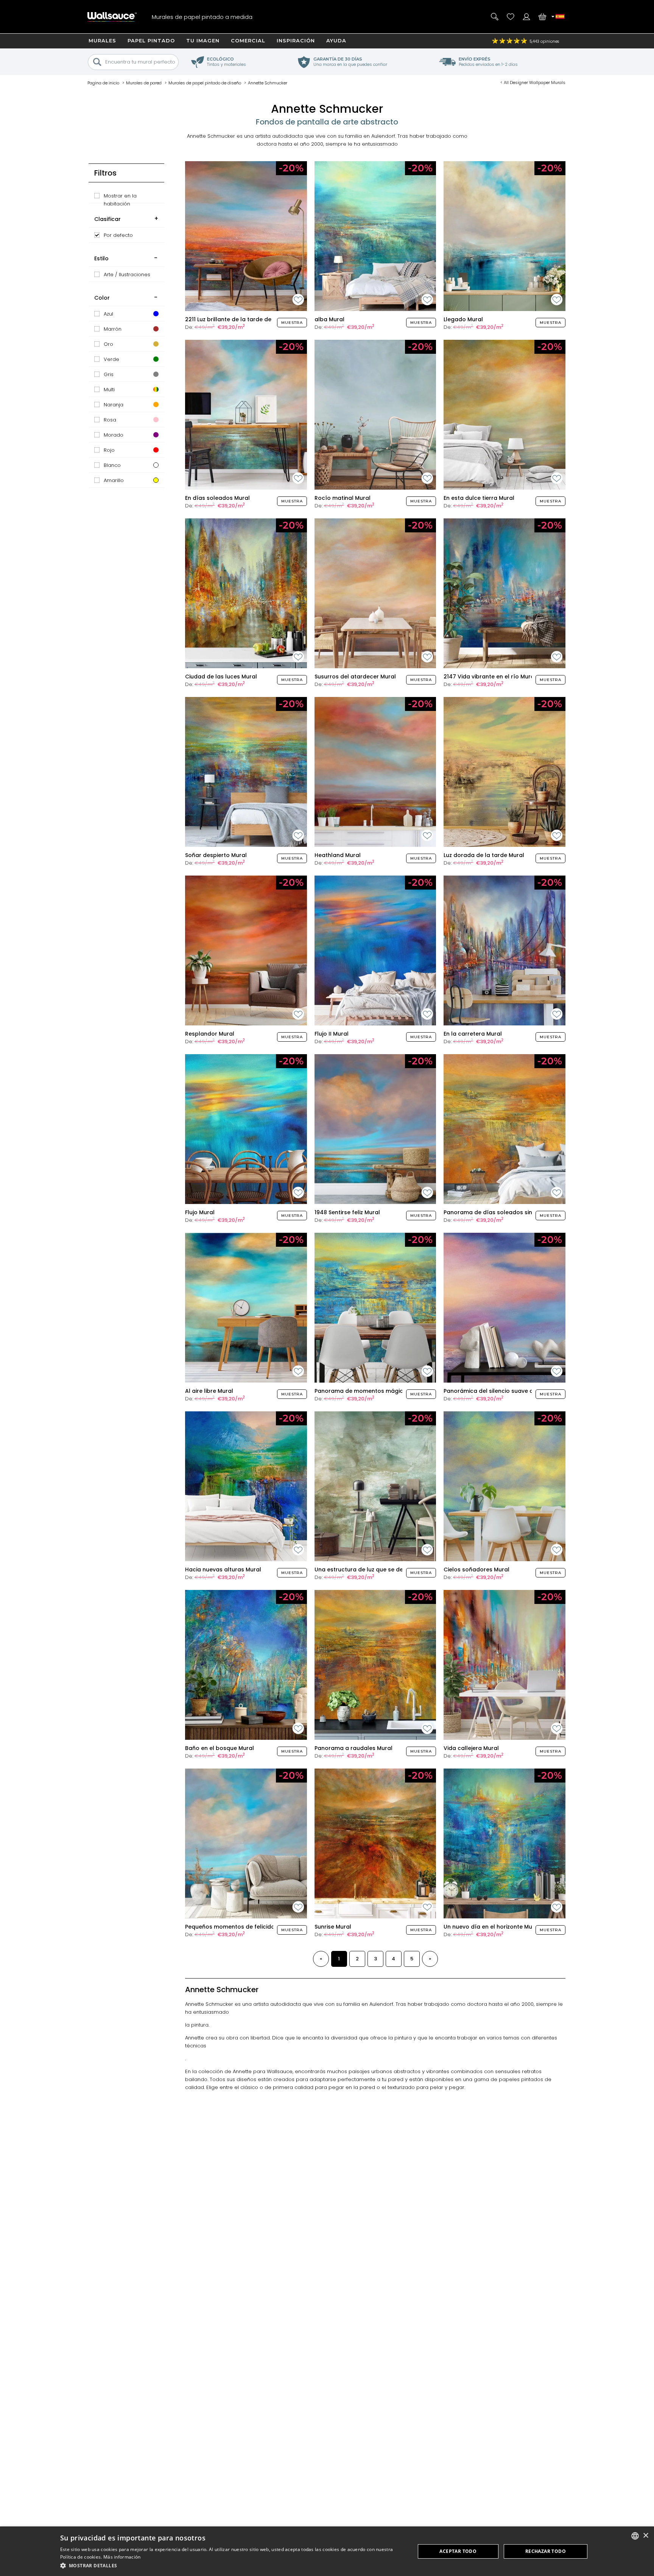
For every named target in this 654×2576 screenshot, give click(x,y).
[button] (232, 2566)
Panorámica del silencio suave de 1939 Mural (505, 1391)
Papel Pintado (151, 40)
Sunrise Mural (333, 1927)
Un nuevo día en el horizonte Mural (492, 1927)
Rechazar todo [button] (546, 2551)
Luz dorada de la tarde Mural (484, 855)
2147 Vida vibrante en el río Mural (490, 677)
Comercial (248, 40)
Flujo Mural (200, 1212)
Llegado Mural (463, 319)
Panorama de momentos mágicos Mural (371, 1391)
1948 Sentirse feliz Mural (347, 1212)
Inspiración (296, 40)
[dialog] (327, 2551)
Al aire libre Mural (209, 1391)
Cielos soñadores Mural (476, 1570)
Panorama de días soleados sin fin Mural (501, 1212)
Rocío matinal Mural (343, 498)
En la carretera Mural (473, 1034)
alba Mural (329, 319)
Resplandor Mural (210, 1034)
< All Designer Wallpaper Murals (533, 82)
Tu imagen (203, 40)
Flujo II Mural (332, 1034)
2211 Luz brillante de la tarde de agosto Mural (248, 319)
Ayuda (336, 40)
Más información (122, 2557)
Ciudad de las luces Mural (221, 677)
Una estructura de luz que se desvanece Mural (379, 1570)
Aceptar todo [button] (458, 2551)
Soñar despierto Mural (216, 855)
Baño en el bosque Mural (220, 1748)
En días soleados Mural (217, 498)
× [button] (645, 2536)
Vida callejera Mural (471, 1748)
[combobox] (635, 2536)
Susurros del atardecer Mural (355, 677)
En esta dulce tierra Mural (479, 498)
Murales (102, 40)
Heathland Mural (338, 855)
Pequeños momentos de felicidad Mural (240, 1927)
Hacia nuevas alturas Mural (223, 1570)
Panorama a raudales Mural (353, 1748)
